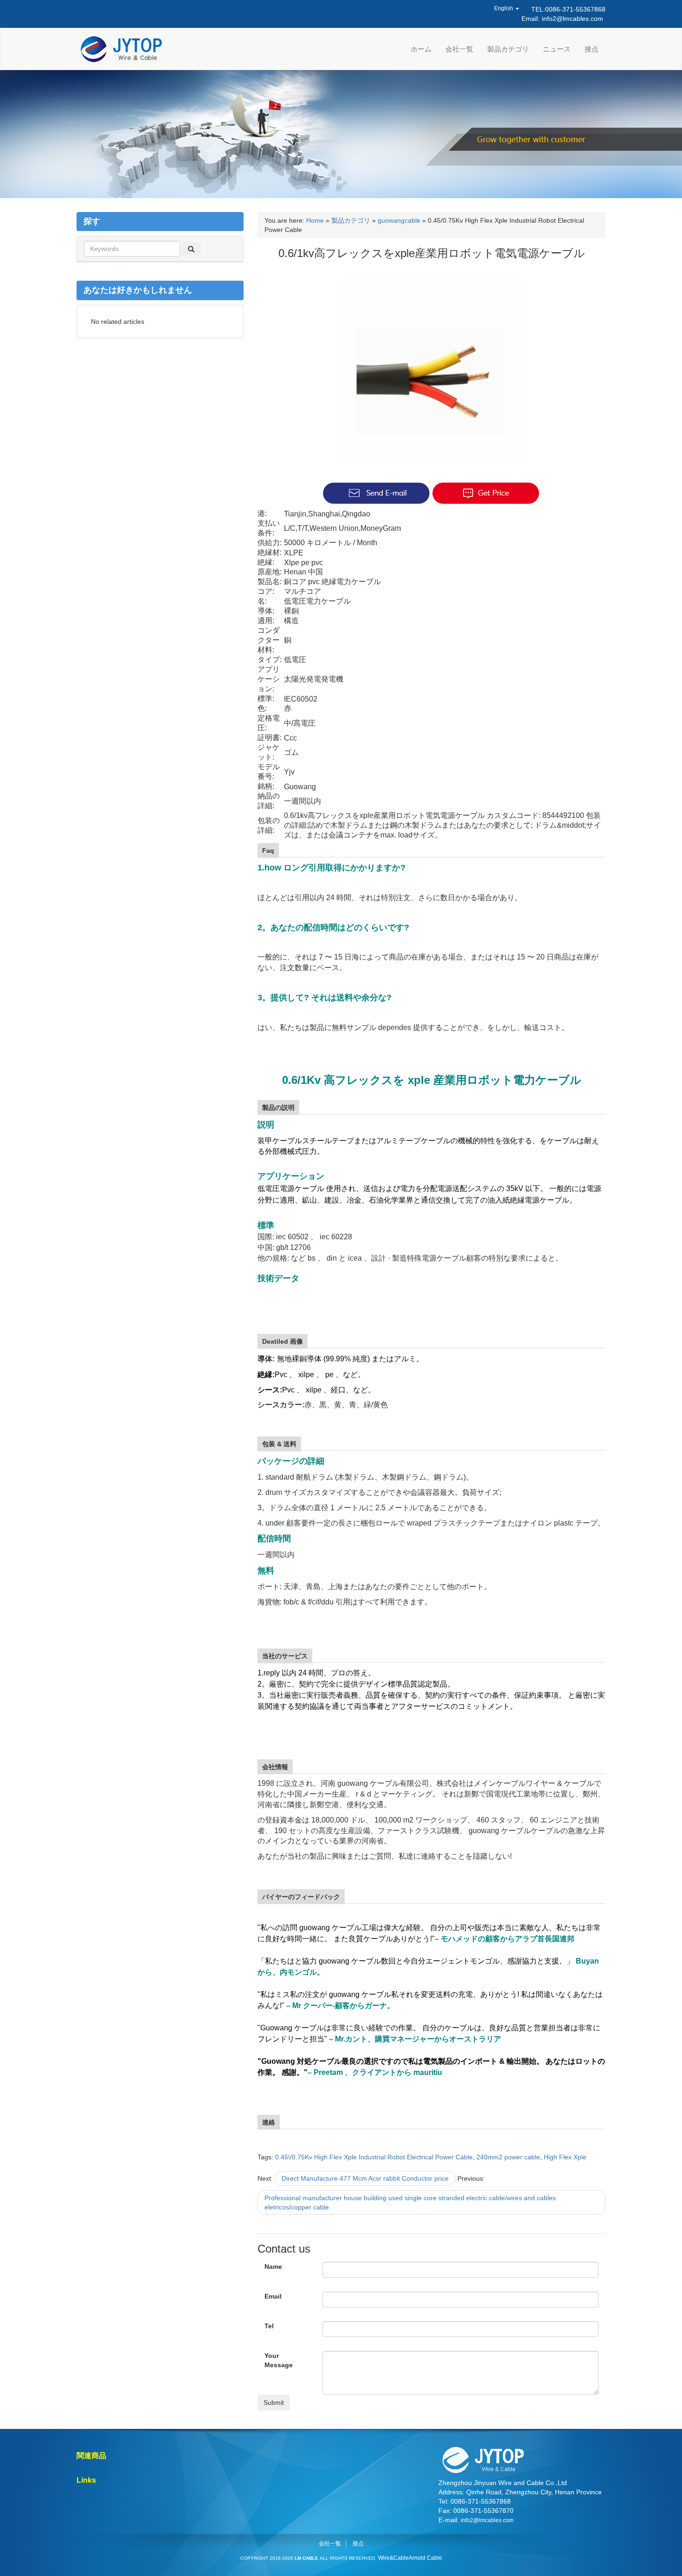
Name (273, 2267)
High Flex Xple (565, 2157)
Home (315, 220)
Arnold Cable (425, 2558)
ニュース (557, 49)
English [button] (504, 8)
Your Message (279, 2360)
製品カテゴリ (508, 49)
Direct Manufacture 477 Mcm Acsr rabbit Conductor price (365, 2178)
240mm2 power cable (508, 2157)
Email (273, 2296)
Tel (269, 2326)
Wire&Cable (393, 2558)
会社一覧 (459, 49)
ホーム (421, 49)
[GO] (191, 249)
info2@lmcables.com (573, 19)
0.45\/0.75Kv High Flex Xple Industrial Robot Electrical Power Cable (374, 2157)
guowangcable (399, 220)
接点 (592, 49)
